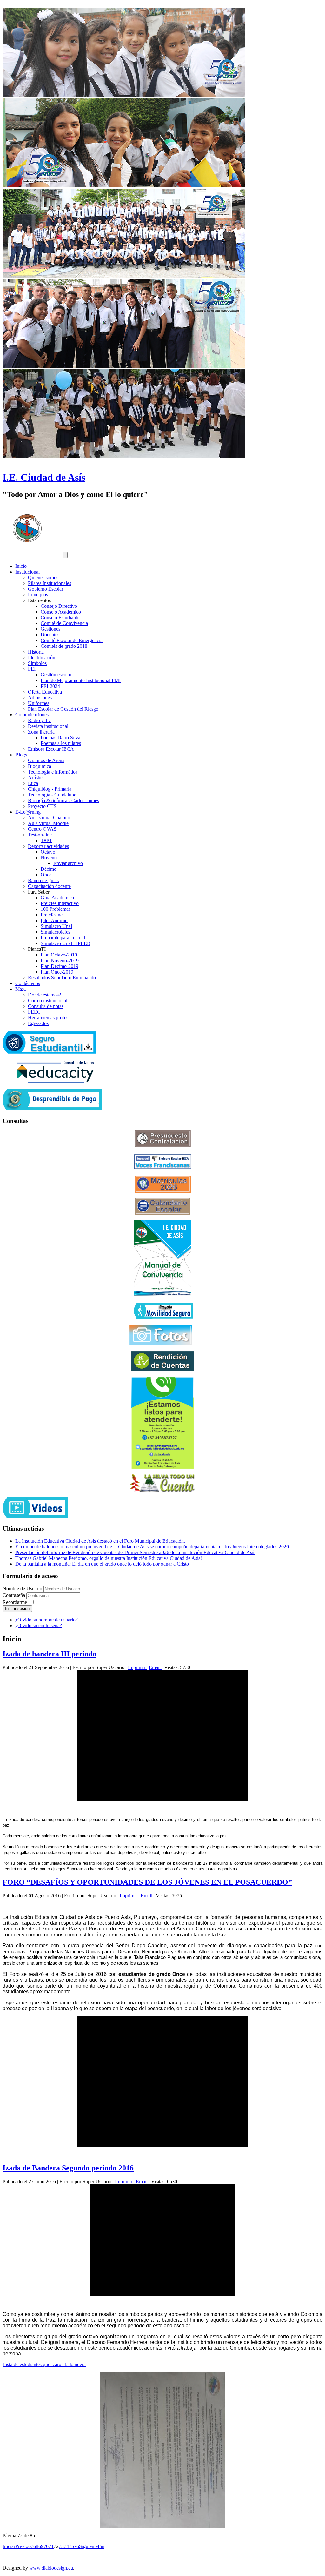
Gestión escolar (56, 675)
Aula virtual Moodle (48, 823)
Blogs (21, 755)
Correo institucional (48, 1000)
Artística (36, 778)
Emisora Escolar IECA (51, 749)
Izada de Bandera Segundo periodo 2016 (68, 2168)
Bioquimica (40, 766)
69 (41, 2546)
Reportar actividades (48, 846)
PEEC (34, 1012)
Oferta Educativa (45, 692)
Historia (36, 652)
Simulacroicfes (55, 932)
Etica (33, 783)
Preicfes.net (52, 915)
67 (31, 2546)
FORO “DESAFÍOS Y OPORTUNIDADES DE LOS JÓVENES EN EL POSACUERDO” (147, 1882)
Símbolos (37, 663)
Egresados (38, 1023)
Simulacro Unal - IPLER (66, 943)
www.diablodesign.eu (51, 2568)
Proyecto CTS (42, 806)
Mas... (21, 989)
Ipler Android (54, 920)
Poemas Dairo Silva (60, 738)
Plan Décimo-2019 (60, 966)
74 (66, 2546)
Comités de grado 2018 (64, 646)
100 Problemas (56, 909)
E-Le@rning (28, 812)
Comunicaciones (32, 715)
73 (61, 2546)
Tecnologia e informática (53, 772)
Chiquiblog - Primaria (50, 789)
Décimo (49, 869)
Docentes (50, 635)
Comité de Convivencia (64, 623)
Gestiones (50, 629)
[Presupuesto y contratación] (163, 1146)
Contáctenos (28, 983)
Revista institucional (48, 726)
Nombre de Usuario (22, 1589)
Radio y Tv (39, 720)
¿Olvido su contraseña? (39, 1625)
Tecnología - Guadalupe (52, 795)
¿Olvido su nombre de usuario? (46, 1620)
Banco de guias (43, 880)
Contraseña (14, 1595)
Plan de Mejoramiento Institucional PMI (81, 680)
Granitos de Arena (46, 760)
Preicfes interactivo (60, 903)
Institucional (27, 572)
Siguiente (88, 2546)
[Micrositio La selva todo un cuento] (162, 1483)
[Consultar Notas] (55, 1081)
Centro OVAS (42, 829)
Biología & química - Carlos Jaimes (63, 800)
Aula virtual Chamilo (49, 818)
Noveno (49, 858)
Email (155, 1667)
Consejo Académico (61, 612)
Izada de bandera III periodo (50, 1654)
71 (51, 2546)
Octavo (48, 852)
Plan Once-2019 (57, 972)
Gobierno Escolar (46, 589)
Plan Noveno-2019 (60, 960)
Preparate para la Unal (63, 938)
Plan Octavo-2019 (59, 955)
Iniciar (9, 2546)
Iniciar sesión (17, 1609)
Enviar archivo (68, 863)
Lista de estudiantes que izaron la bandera (44, 2364)
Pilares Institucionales (50, 583)
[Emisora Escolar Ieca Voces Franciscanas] (163, 1167)
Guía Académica (57, 898)
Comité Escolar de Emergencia (72, 640)
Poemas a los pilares (61, 743)
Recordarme (15, 1602)
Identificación (42, 657)
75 (71, 2546)
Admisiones (40, 698)
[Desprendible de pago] (52, 1108)
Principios (38, 595)
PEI (32, 669)
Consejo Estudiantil (60, 617)
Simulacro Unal (56, 926)
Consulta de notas (46, 1006)
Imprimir (137, 1667)
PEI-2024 (50, 686)
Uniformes (39, 703)
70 (46, 2546)
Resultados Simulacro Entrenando (62, 978)
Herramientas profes (48, 1018)
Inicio (21, 566)
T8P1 (46, 840)
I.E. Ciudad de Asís (44, 477)
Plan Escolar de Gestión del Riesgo (63, 709)
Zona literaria (41, 732)
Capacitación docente (49, 886)
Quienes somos (43, 577)
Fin (101, 2546)
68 (36, 2546)
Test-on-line (40, 835)
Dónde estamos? (44, 995)
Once (46, 875)
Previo (22, 2546)
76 (76, 2546)
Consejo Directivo (59, 606)
